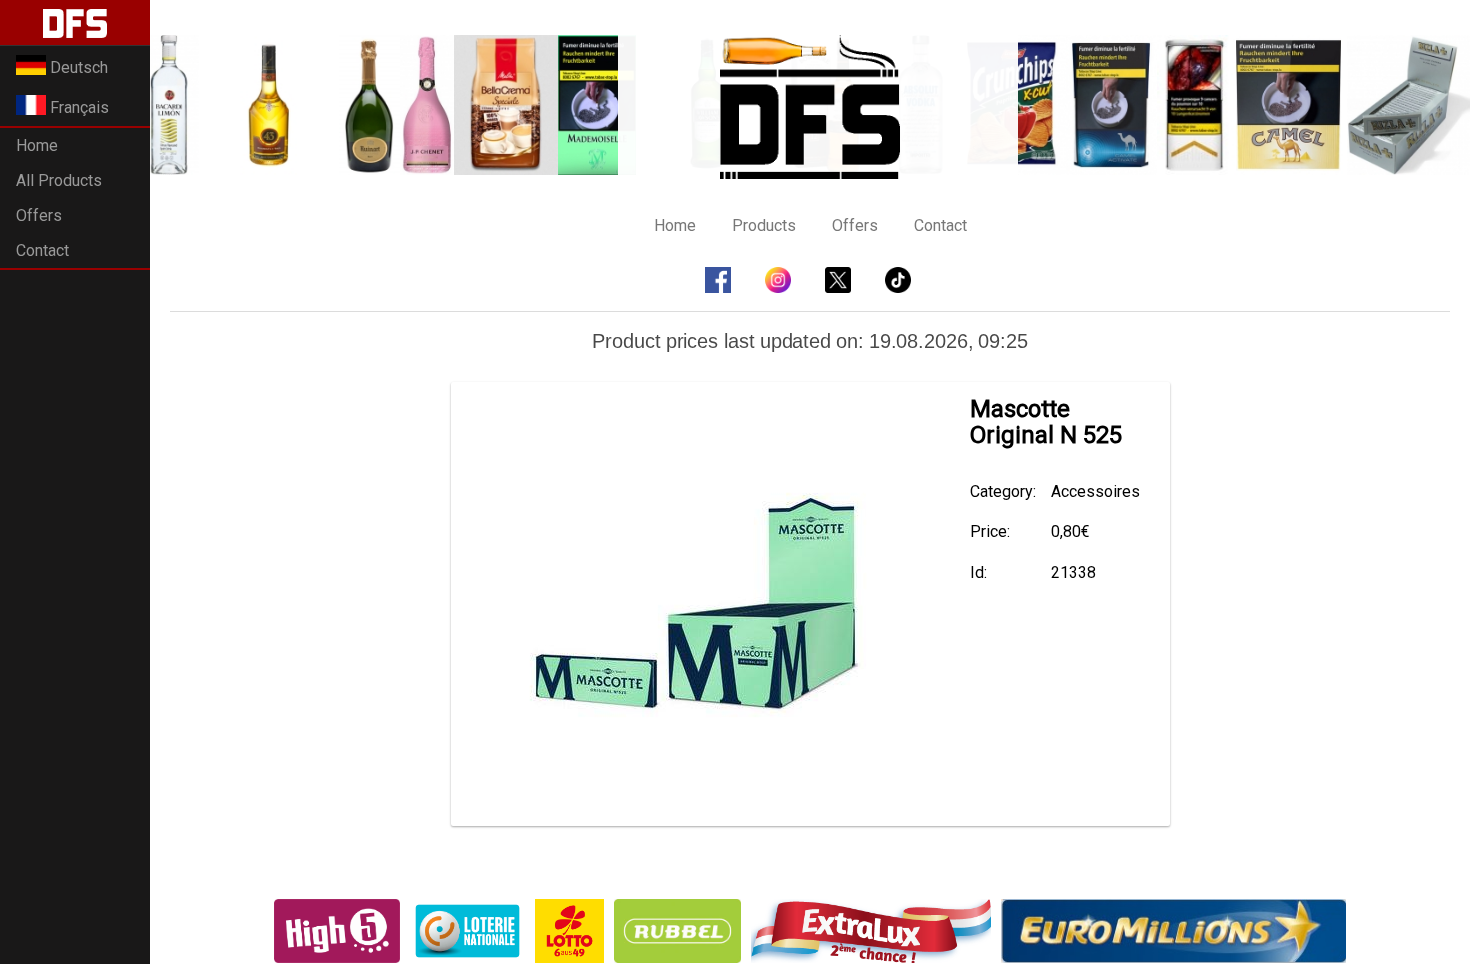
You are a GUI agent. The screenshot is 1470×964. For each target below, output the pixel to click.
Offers (39, 215)
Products (764, 225)
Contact (42, 250)
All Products (59, 180)
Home (37, 145)
